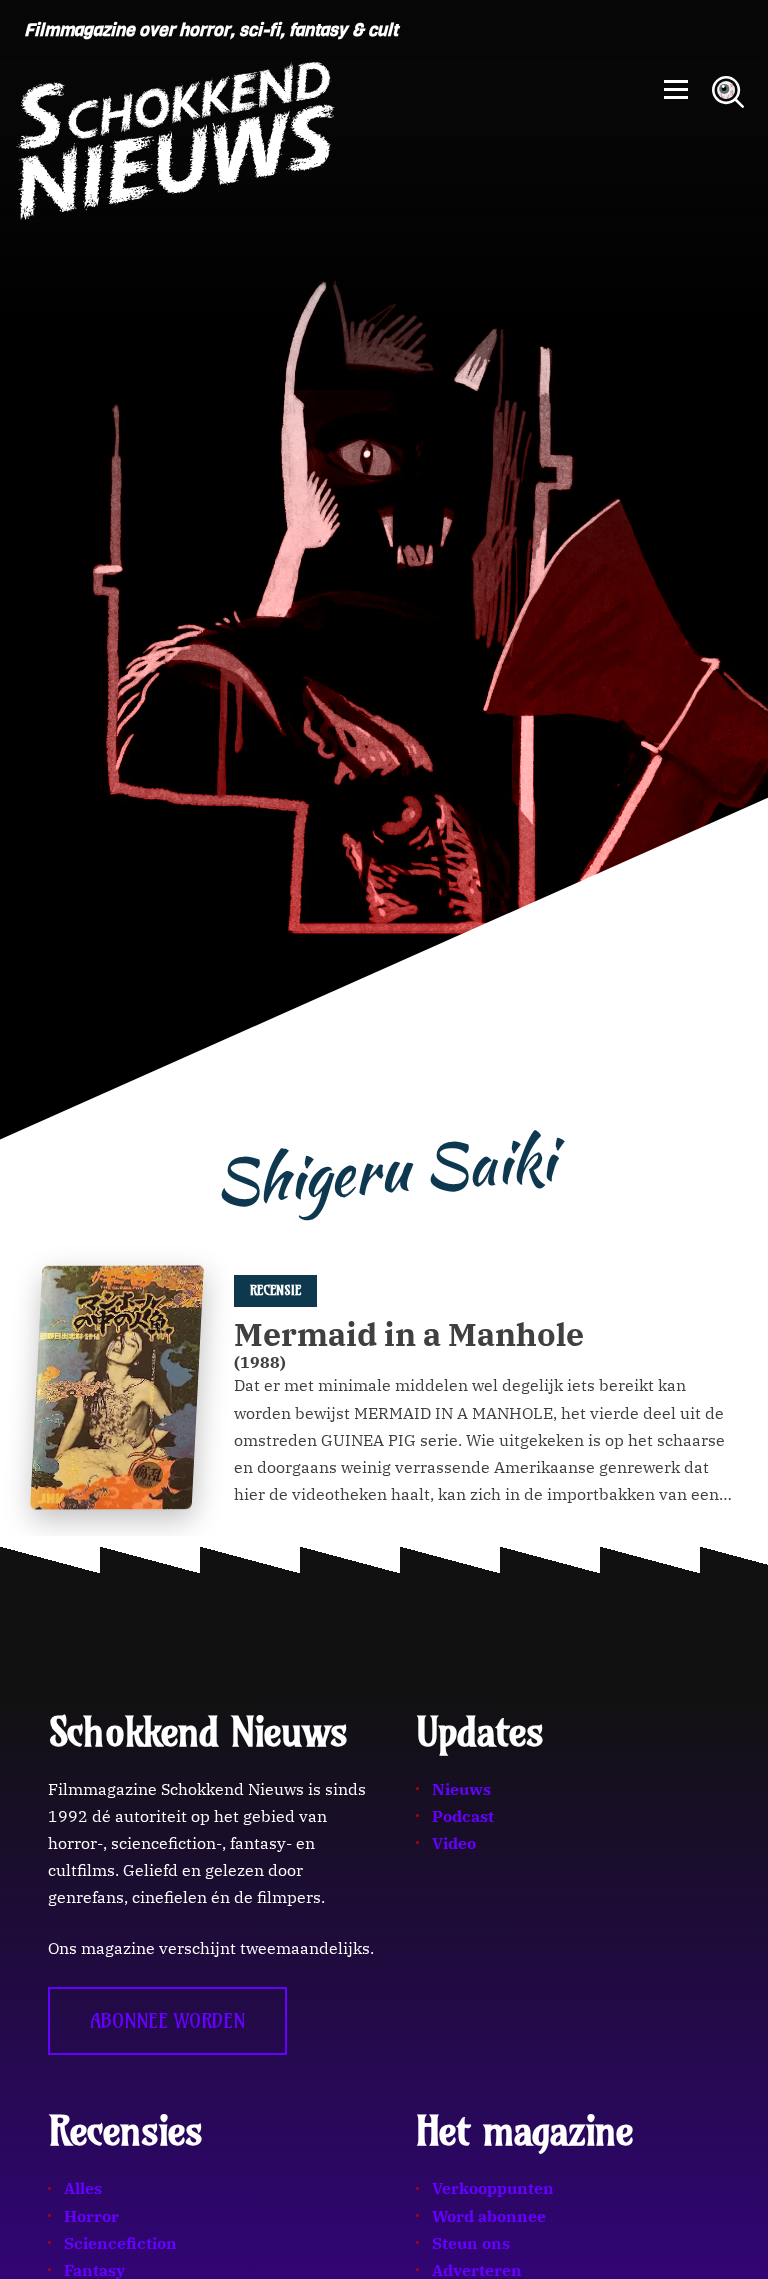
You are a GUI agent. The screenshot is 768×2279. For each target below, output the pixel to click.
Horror (91, 2216)
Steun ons (471, 2243)
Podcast (463, 1816)
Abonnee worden (167, 2021)
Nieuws (461, 1789)
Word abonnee (489, 2216)
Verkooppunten (493, 2188)
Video (454, 1843)
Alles (83, 2188)
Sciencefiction (120, 2243)
